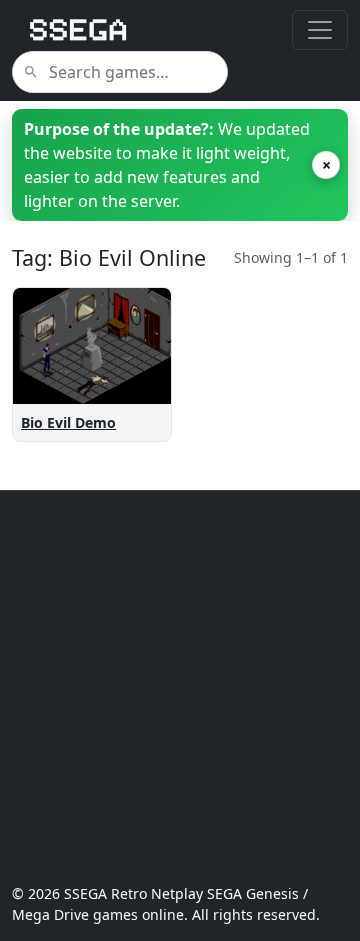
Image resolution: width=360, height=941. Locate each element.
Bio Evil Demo (68, 422)
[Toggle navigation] (320, 30)
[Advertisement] (180, 687)
